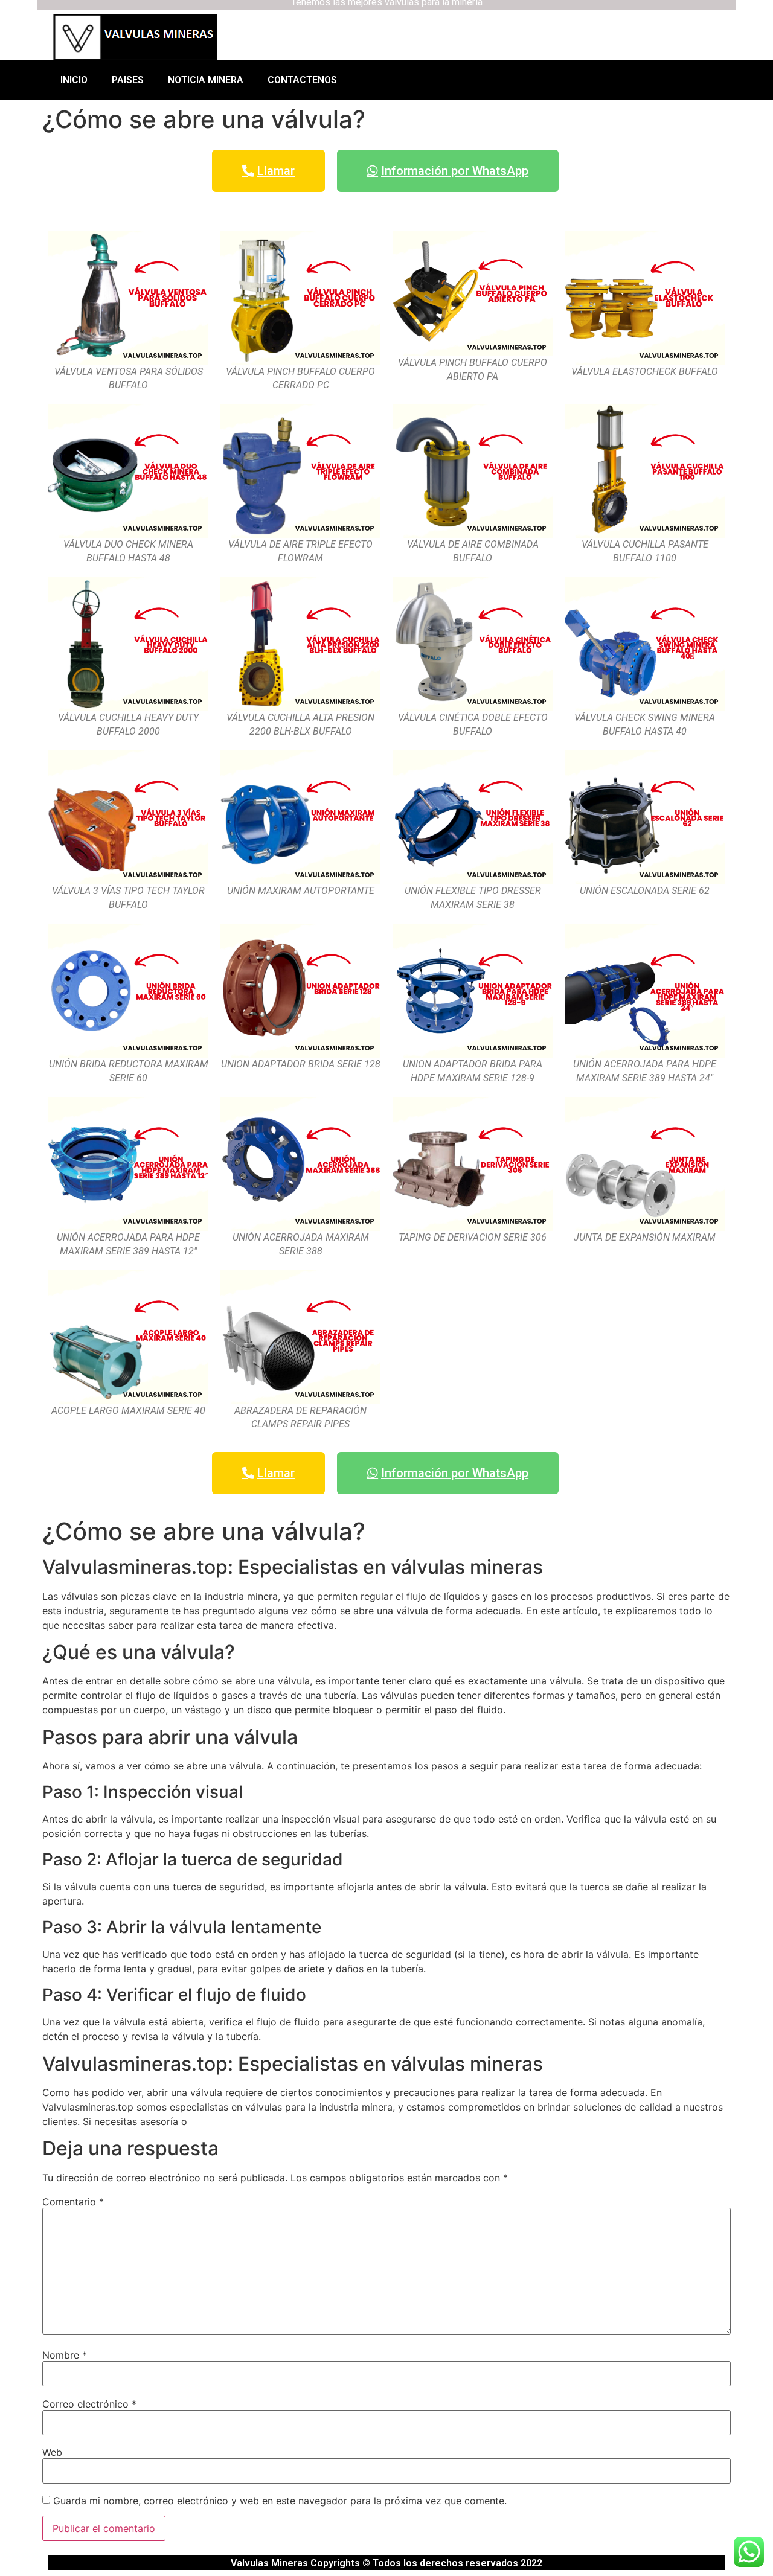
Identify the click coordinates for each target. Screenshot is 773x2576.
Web (52, 2452)
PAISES (128, 80)
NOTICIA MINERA (206, 80)
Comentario (73, 2202)
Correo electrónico (89, 2404)
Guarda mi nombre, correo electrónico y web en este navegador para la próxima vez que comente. (280, 2501)
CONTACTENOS (302, 80)
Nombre (65, 2355)
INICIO (74, 80)
